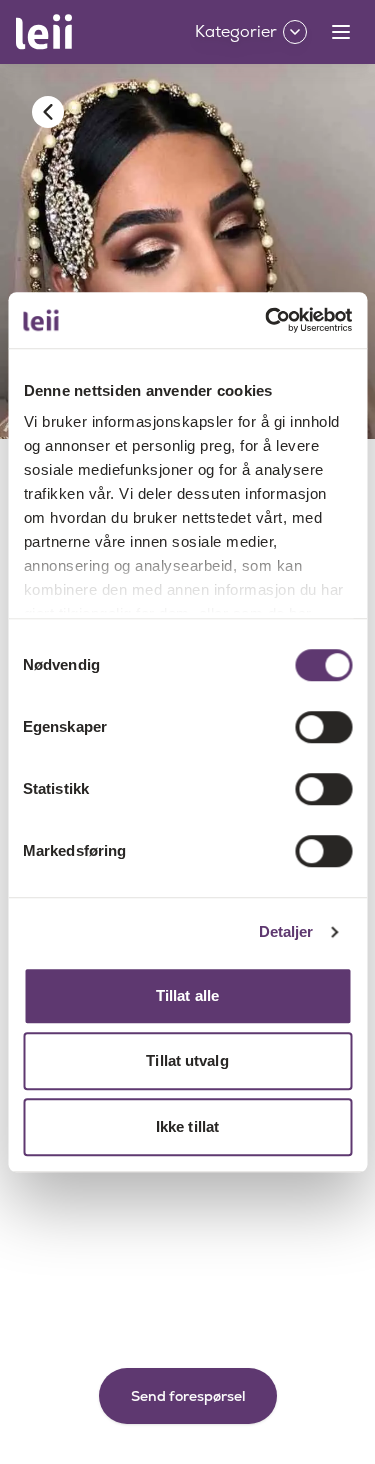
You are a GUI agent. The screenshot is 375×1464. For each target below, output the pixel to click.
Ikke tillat (187, 1126)
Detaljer (286, 931)
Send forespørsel (188, 1396)
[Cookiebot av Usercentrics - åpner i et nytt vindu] (267, 320)
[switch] (323, 727)
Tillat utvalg (187, 1060)
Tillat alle (187, 995)
